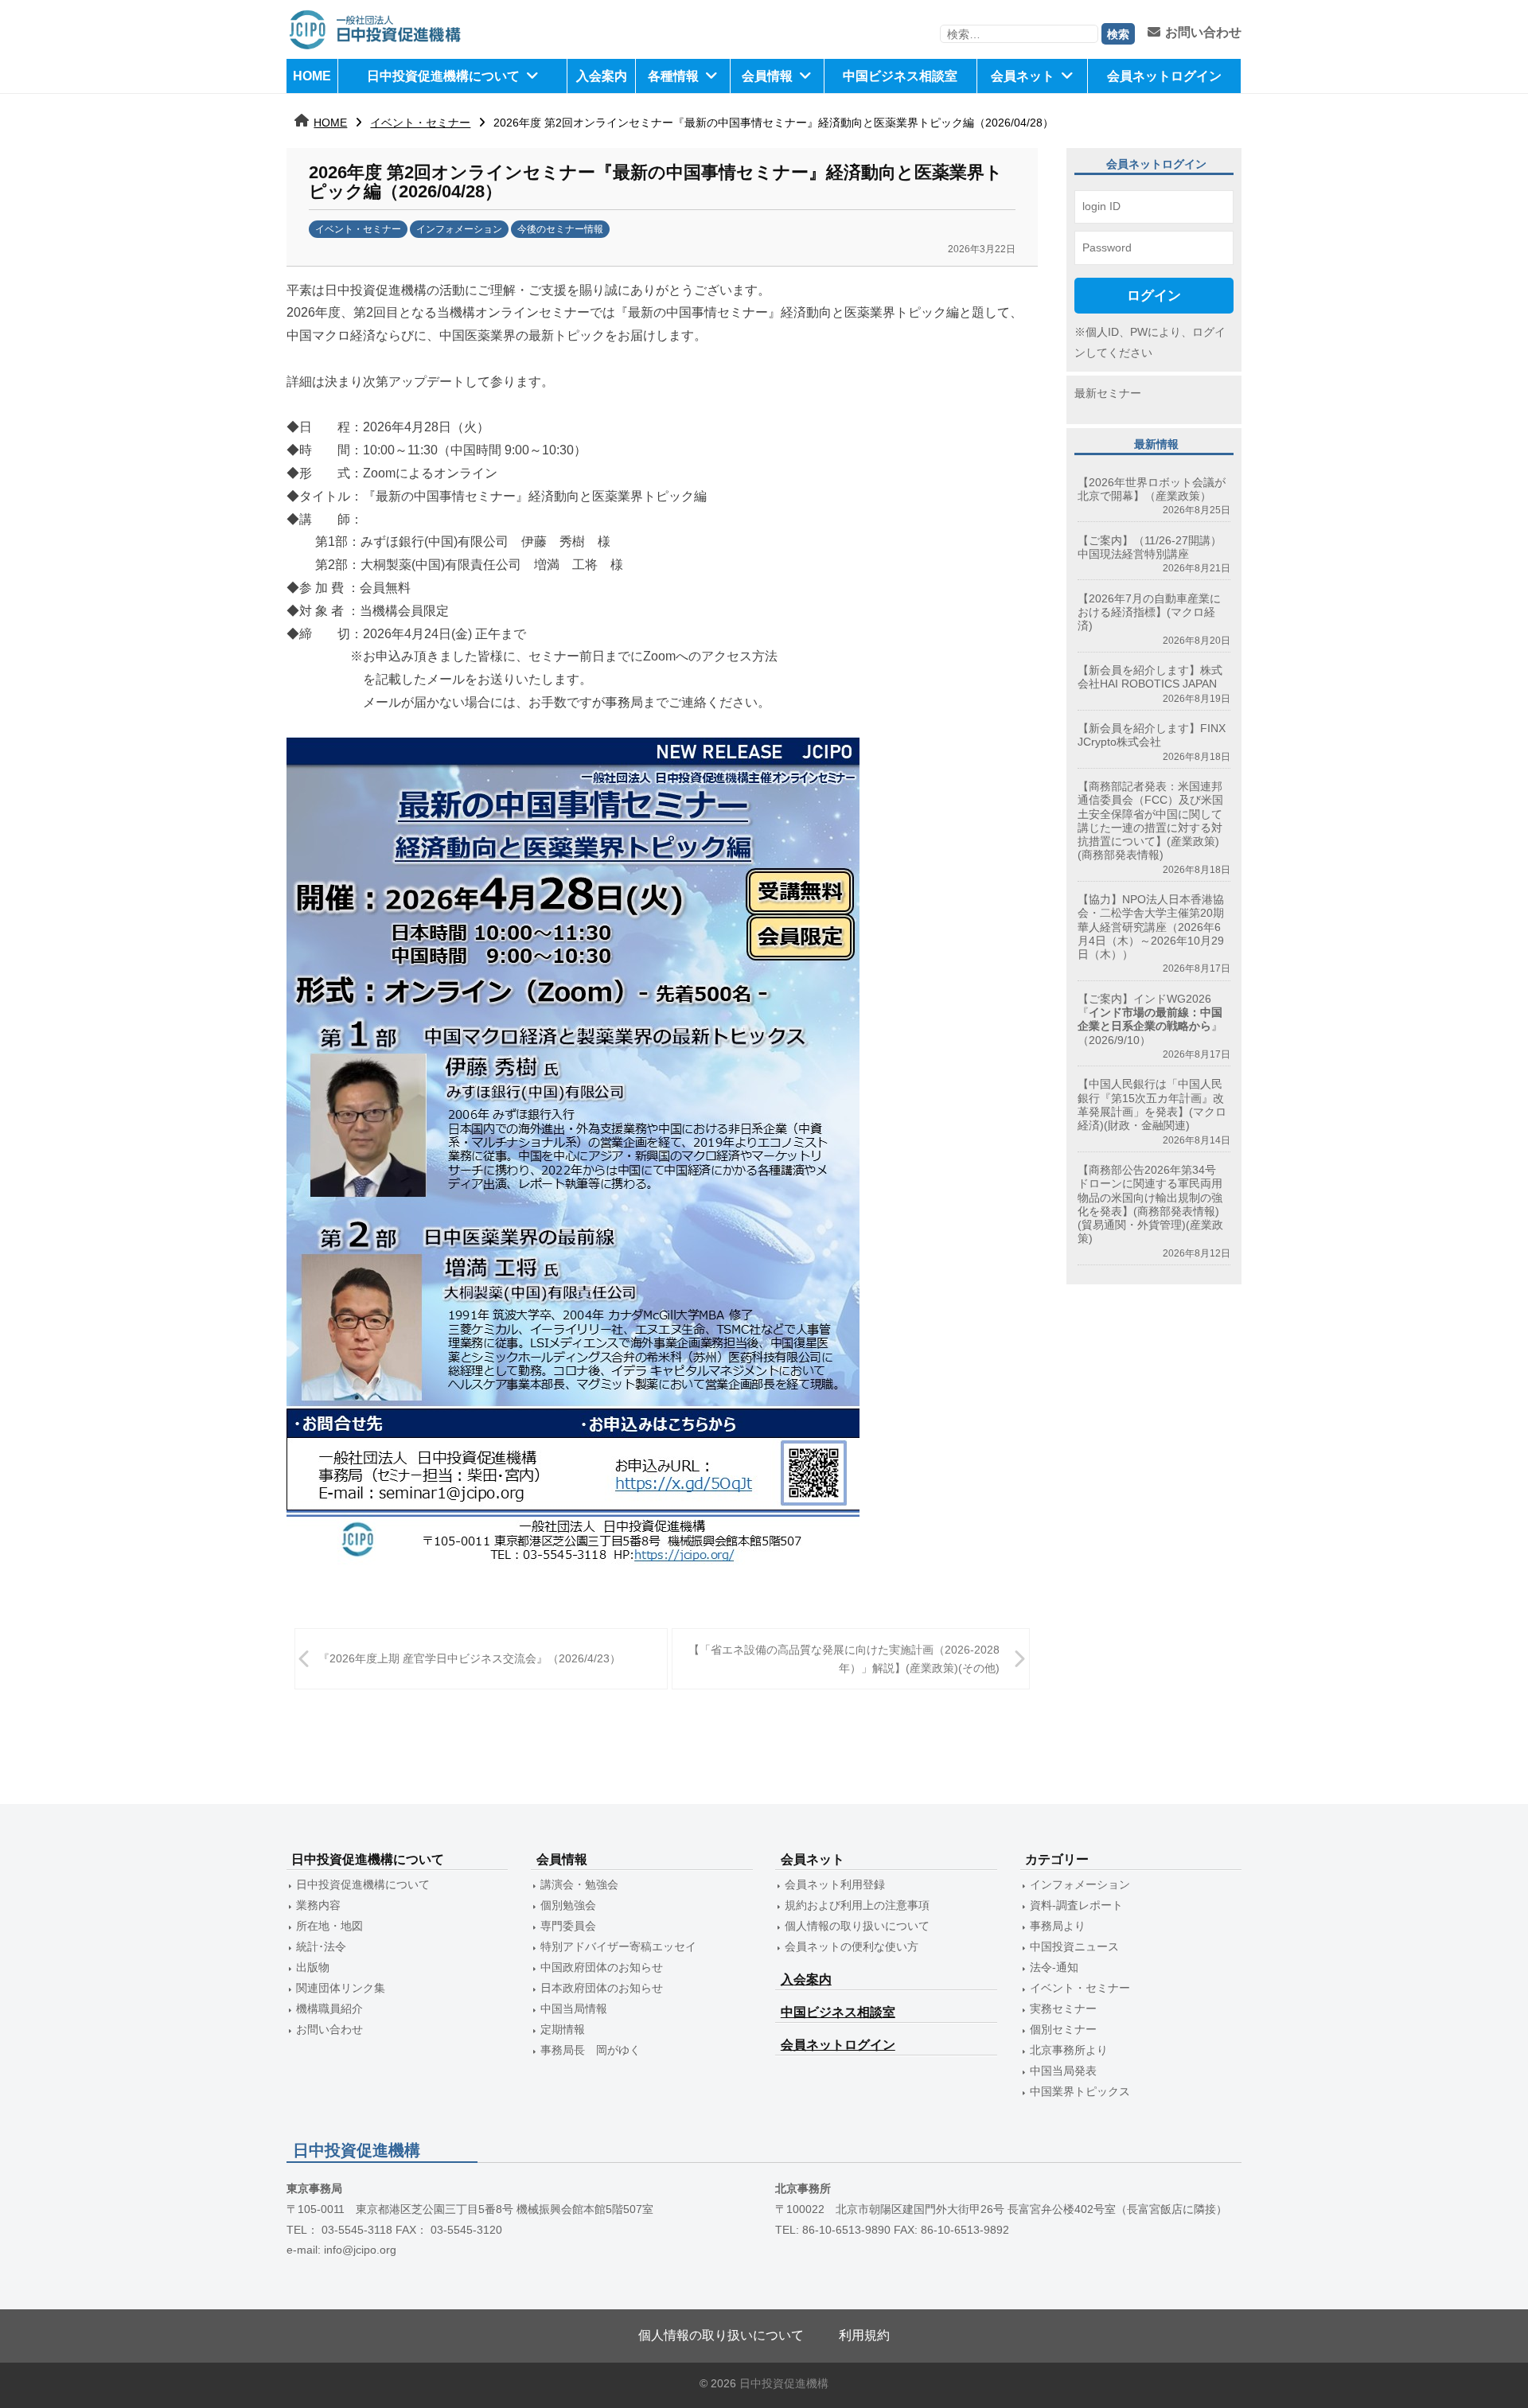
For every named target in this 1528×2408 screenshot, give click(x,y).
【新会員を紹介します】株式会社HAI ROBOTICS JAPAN (1150, 677)
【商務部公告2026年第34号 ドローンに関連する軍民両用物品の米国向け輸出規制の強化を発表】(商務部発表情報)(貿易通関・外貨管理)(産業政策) (1152, 1204)
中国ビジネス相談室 (900, 76)
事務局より (1058, 1926)
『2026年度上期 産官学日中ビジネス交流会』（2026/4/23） (470, 1658)
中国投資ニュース (1074, 1946)
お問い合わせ (1203, 32)
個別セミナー (1063, 2029)
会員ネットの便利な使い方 (852, 1946)
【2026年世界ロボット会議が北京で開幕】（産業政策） (1152, 489)
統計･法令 (321, 1946)
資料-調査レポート (1076, 1905)
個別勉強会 (568, 1905)
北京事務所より (1069, 2050)
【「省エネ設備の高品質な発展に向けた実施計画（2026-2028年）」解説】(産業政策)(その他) (844, 1659)
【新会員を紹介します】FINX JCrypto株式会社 (1152, 735)
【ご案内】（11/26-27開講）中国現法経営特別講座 (1150, 547)
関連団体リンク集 (341, 1988)
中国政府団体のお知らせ (602, 1967)
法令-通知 (1054, 1967)
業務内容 (318, 1905)
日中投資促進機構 (784, 2384)
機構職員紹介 (329, 2009)
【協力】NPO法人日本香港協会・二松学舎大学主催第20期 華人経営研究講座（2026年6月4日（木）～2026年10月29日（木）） (1151, 927)
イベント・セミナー (420, 123)
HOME (312, 76)
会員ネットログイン (1164, 76)
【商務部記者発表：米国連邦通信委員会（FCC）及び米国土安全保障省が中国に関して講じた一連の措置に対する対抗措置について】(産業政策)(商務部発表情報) (1150, 820)
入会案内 (602, 76)
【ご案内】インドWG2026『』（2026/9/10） (1150, 1019)
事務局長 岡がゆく (591, 2050)
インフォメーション (459, 229)
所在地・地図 (329, 1926)
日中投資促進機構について (443, 76)
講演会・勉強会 (579, 1884)
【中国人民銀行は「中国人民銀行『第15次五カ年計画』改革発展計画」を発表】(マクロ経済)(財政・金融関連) (1152, 1105)
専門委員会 (568, 1926)
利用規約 (864, 2335)
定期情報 (563, 2029)
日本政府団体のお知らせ (602, 1988)
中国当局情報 (574, 2009)
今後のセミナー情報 (560, 229)
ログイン (1154, 295)
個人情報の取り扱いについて (857, 1926)
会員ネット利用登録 (835, 1884)
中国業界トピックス (1080, 2091)
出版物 (313, 1967)
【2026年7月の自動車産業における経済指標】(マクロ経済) (1149, 612)
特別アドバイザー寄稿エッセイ (618, 1946)
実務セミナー (1063, 2009)
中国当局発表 (1063, 2071)
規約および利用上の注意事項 (857, 1905)
